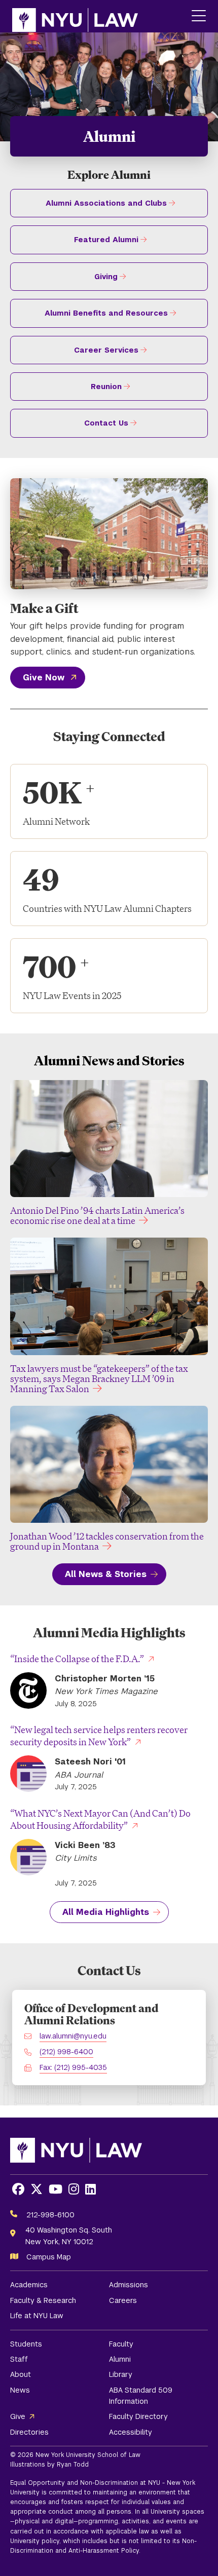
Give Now (44, 678)
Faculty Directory (138, 2416)
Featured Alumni (106, 240)
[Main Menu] (199, 16)
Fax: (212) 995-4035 (73, 2067)
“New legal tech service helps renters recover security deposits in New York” (99, 1736)
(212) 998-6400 (66, 2052)
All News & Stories (106, 1574)
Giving (106, 277)
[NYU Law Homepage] (75, 16)
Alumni (120, 2359)
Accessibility (131, 2432)
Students (26, 2344)
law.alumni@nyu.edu (73, 2036)
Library (121, 2374)
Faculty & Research (43, 2300)
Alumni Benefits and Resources (106, 313)
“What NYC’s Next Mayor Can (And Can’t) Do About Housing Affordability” (100, 1819)
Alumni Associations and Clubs (106, 203)
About (21, 2374)
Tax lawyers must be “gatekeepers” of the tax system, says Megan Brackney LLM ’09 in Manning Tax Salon (99, 1378)
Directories (29, 2432)
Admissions (129, 2285)
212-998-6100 (50, 2215)
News (20, 2390)
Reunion (106, 387)
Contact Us (106, 423)
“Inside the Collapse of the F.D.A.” (77, 1659)
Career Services (106, 350)
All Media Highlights (106, 1912)
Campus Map (49, 2257)
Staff (19, 2359)
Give (18, 2416)
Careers (123, 2300)
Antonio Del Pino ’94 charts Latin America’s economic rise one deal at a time (97, 1215)
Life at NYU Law (37, 2316)
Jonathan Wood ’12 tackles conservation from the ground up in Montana (107, 1541)
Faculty (121, 2344)
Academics (29, 2285)
